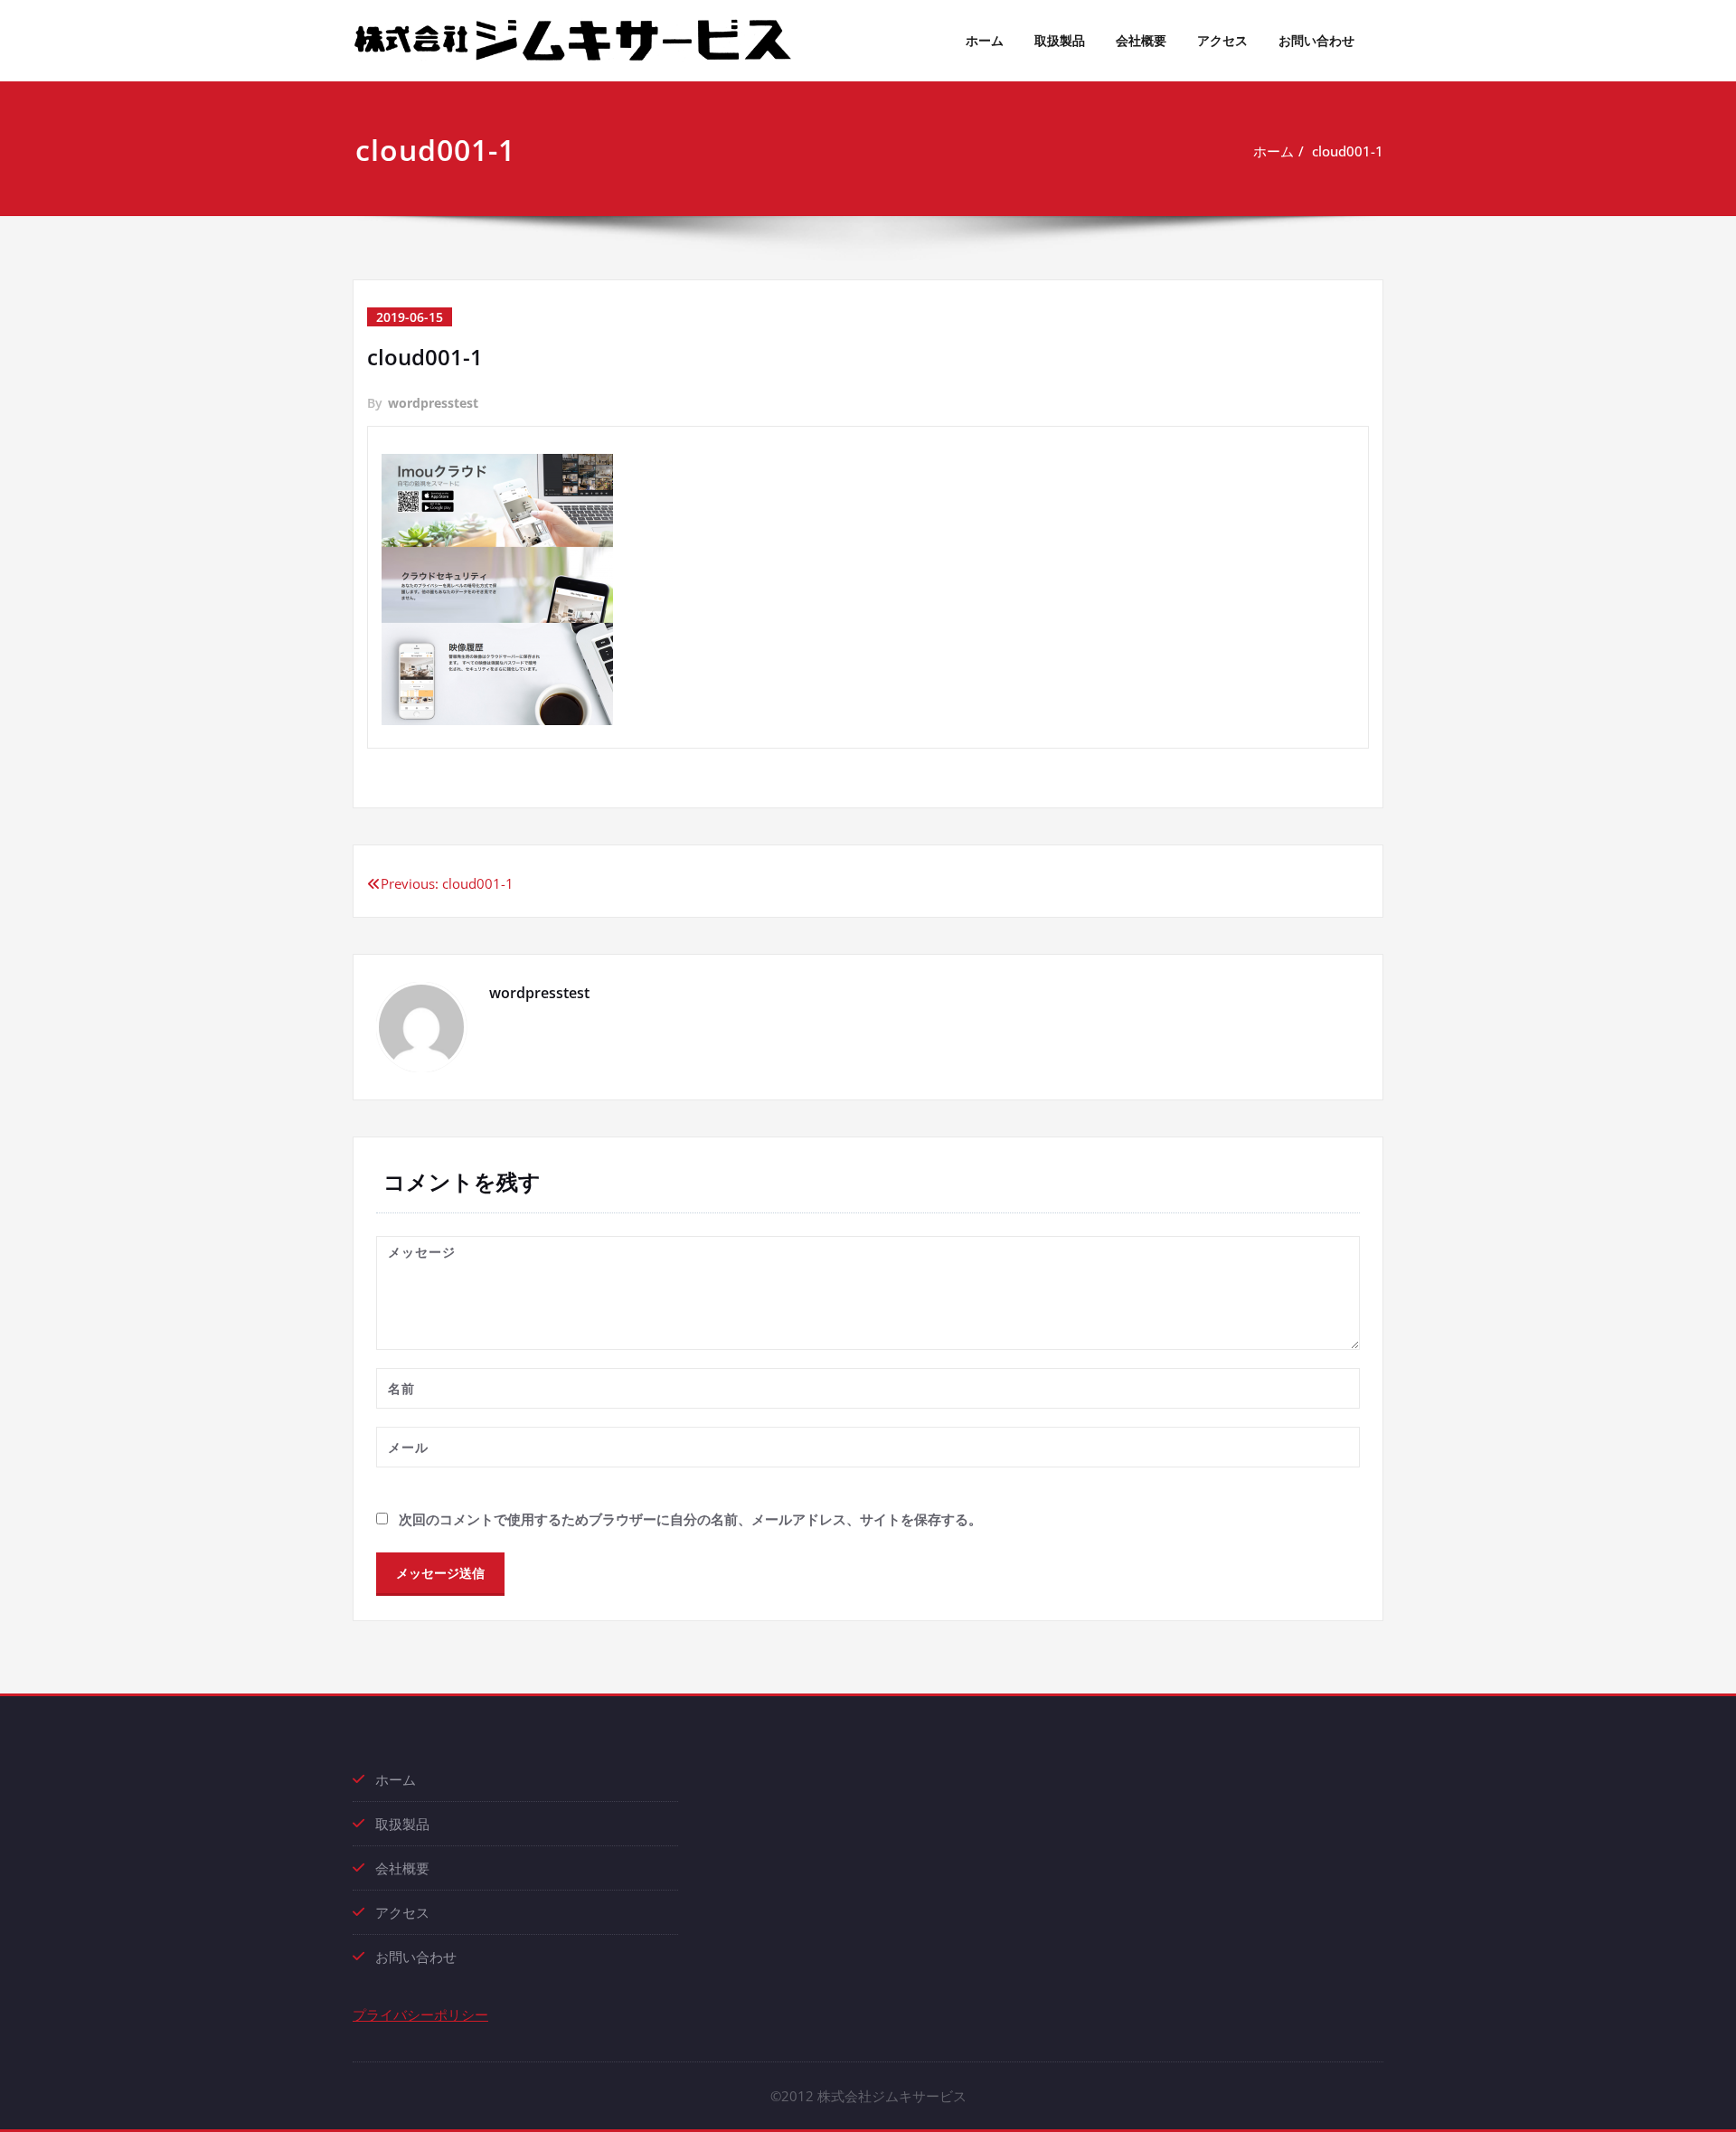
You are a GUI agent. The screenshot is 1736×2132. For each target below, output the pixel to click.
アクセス (1222, 40)
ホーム (985, 40)
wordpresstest (433, 403)
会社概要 (1141, 40)
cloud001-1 (1348, 151)
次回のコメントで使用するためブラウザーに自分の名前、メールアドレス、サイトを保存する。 (690, 1519)
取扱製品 (1060, 40)
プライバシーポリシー (420, 2014)
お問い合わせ (1316, 40)
